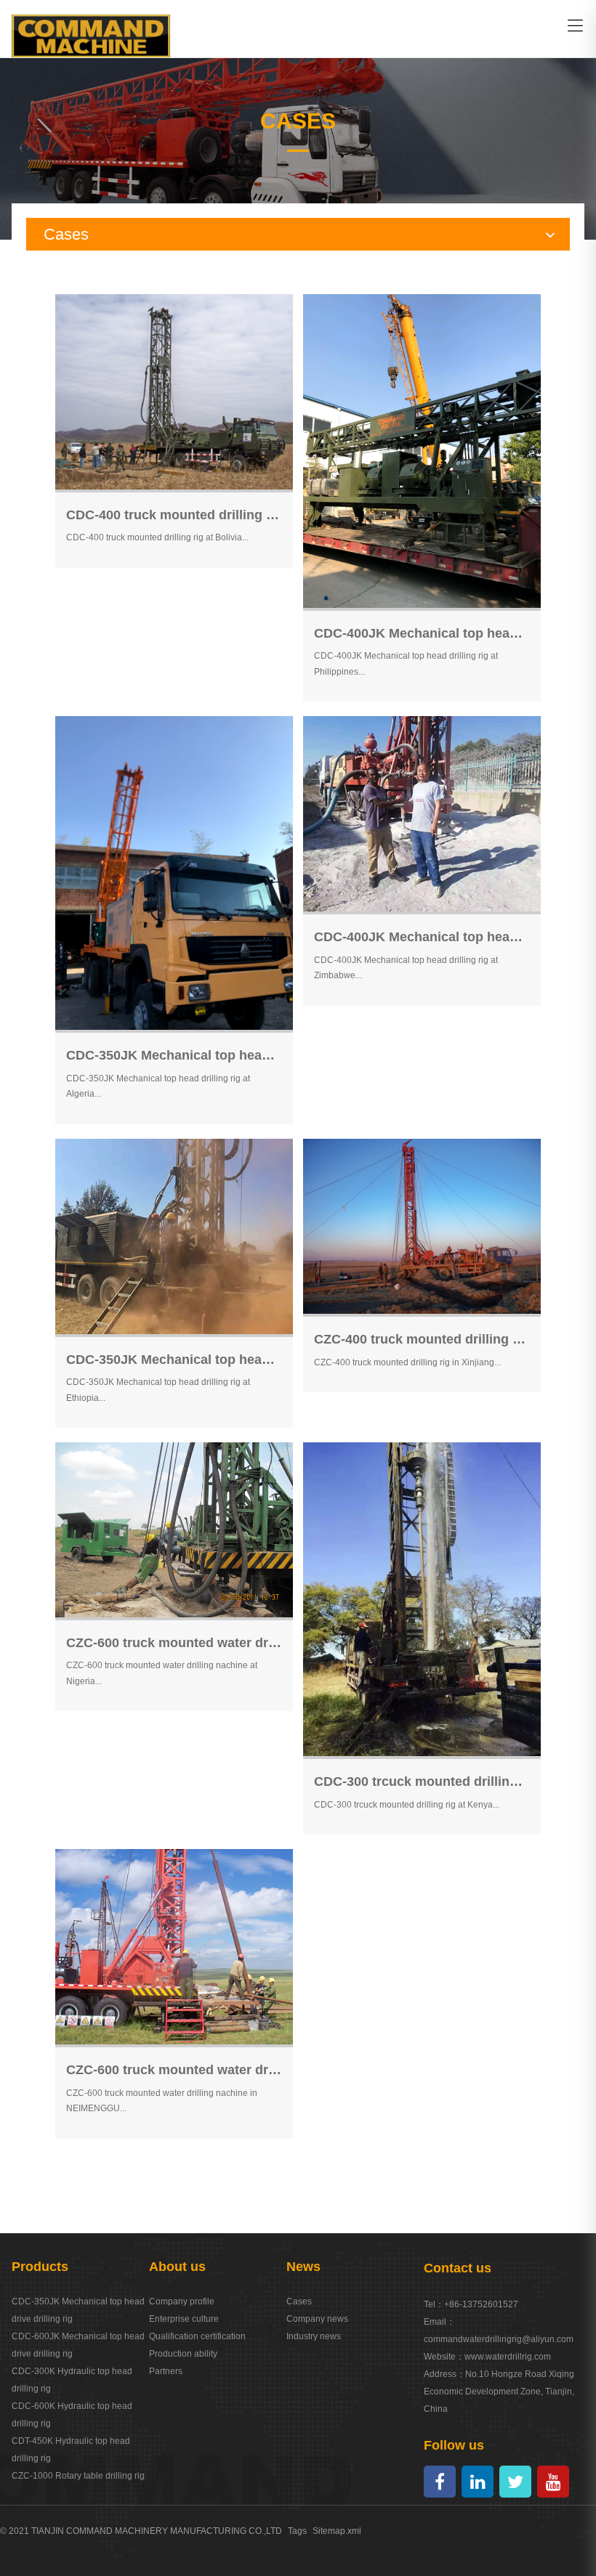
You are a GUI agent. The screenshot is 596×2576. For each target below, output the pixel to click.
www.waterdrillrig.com (508, 2357)
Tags (297, 2531)
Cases (299, 2301)
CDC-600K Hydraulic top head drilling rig (72, 2415)
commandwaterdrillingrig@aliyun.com (499, 2339)
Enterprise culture (184, 2319)
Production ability (183, 2354)
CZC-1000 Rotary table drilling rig (78, 2476)
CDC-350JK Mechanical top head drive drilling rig (78, 2310)
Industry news (314, 2336)
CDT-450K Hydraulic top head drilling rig (71, 2450)
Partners (166, 2371)
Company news (317, 2319)
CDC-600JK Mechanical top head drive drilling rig (78, 2345)
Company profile (182, 2301)
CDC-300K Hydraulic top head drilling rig (72, 2380)
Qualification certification (197, 2336)
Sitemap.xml (337, 2531)
